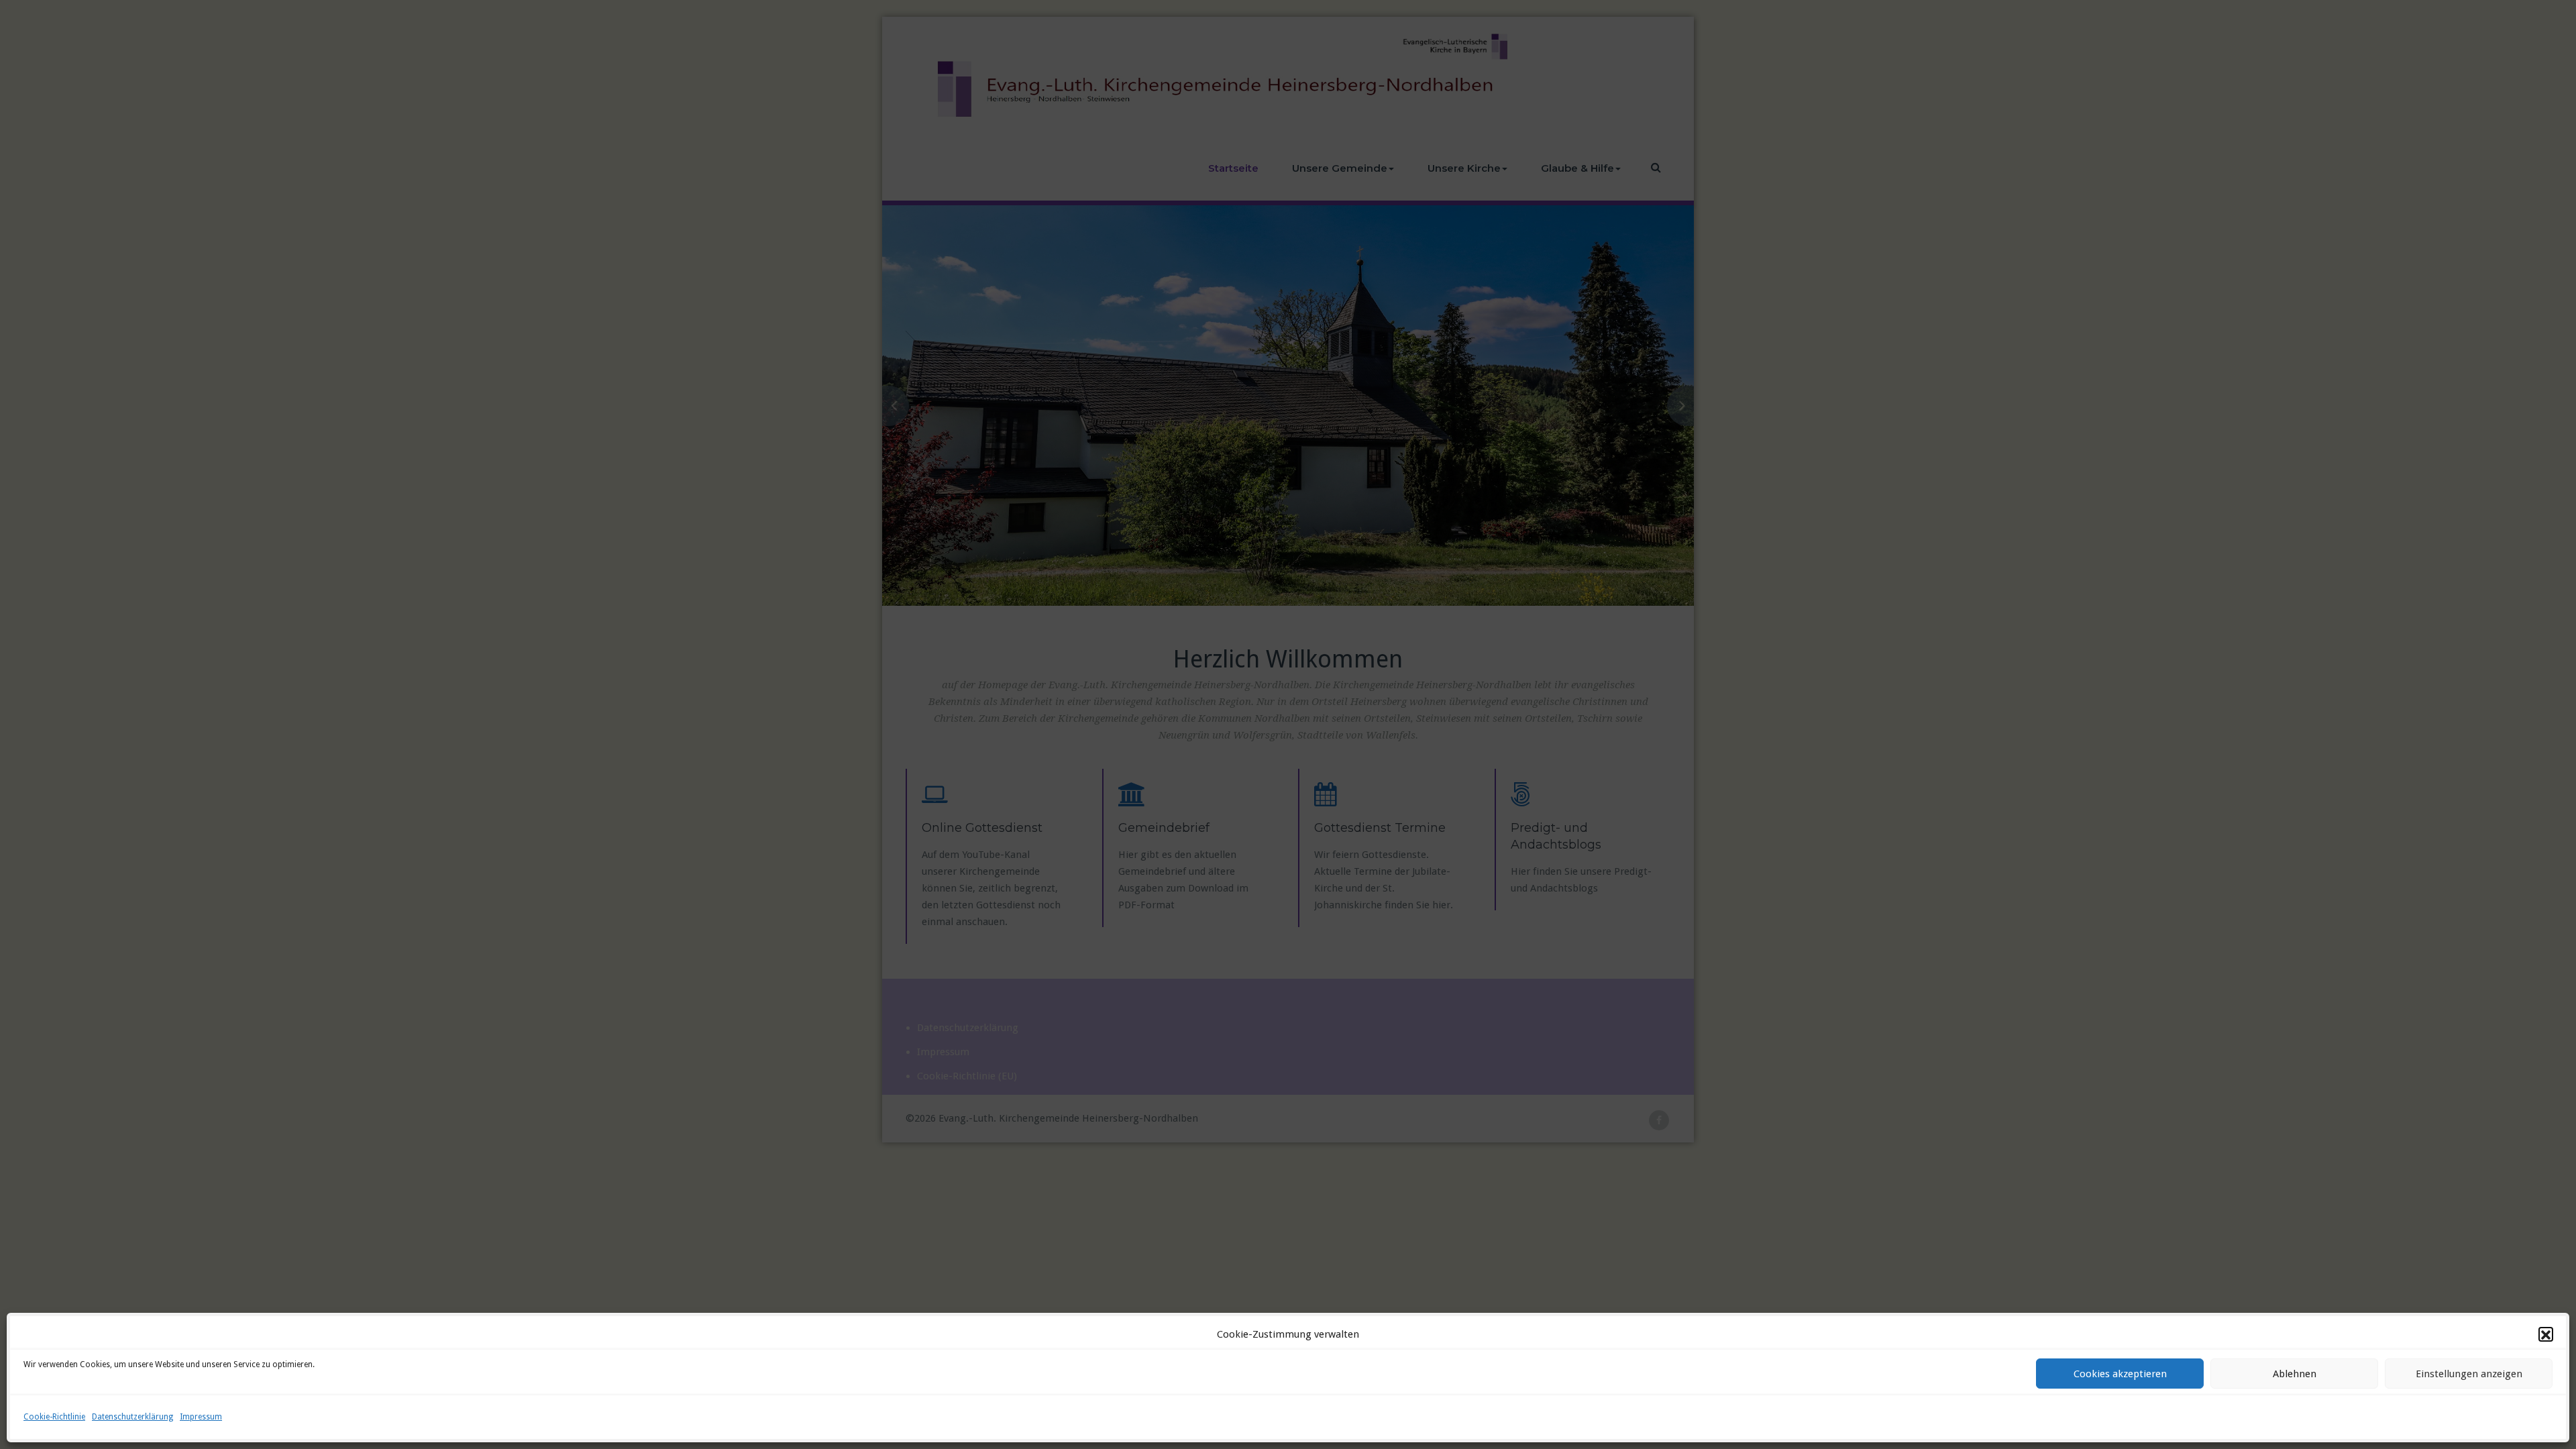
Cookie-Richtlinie (54, 1417)
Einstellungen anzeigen (2469, 1374)
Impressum (201, 1417)
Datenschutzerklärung (132, 1417)
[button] (2546, 1335)
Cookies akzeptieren (2120, 1374)
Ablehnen (2295, 1374)
